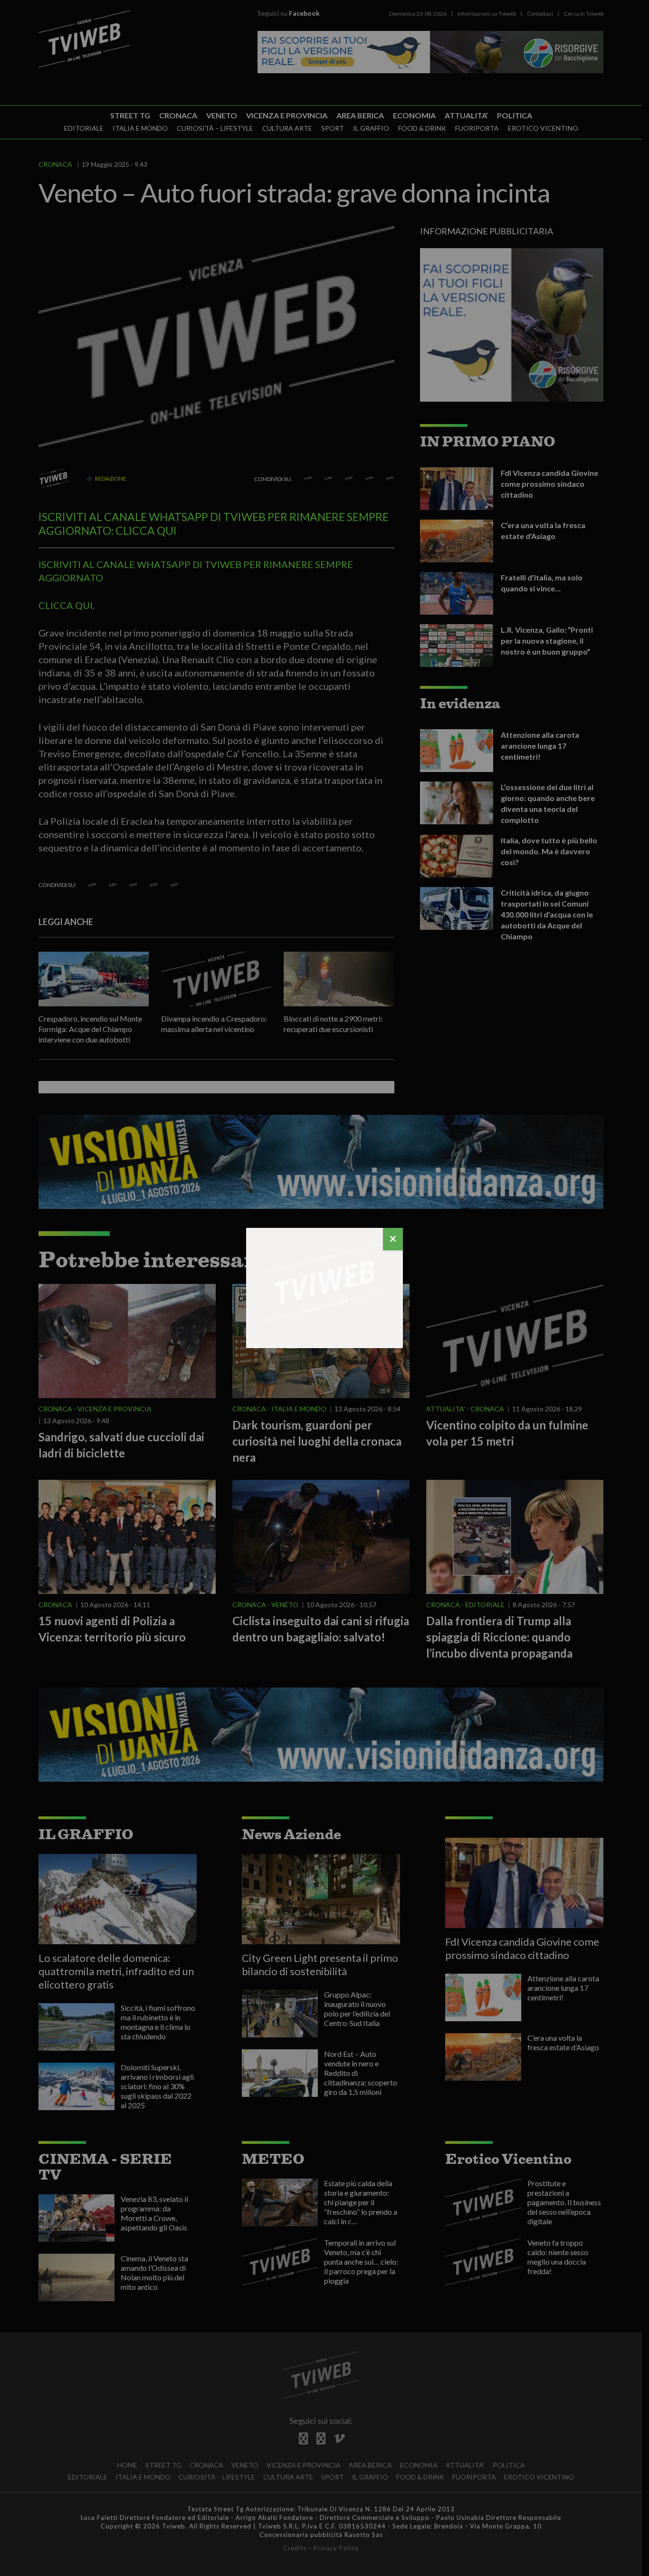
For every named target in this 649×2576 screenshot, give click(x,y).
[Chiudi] (393, 1239)
